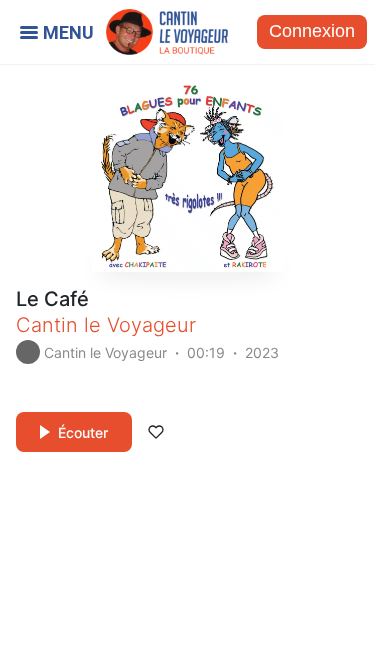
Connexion (312, 31)
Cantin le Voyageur (106, 325)
